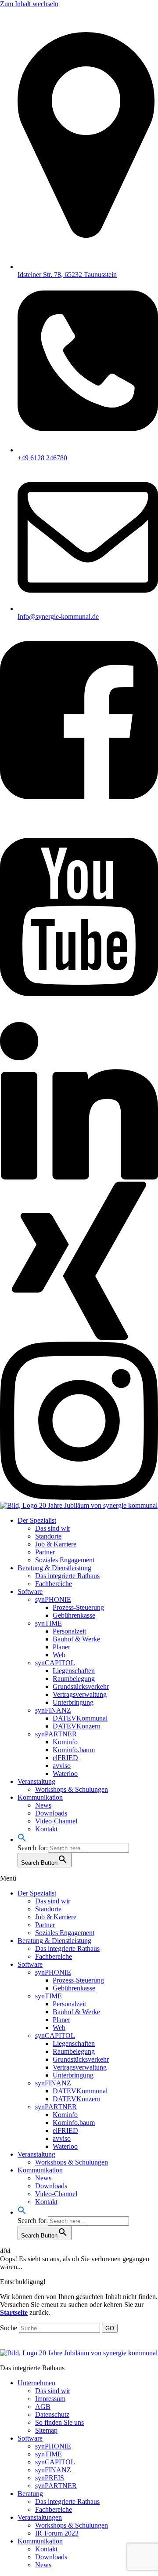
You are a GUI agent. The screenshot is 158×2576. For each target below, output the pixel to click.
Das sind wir (53, 1528)
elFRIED (65, 1758)
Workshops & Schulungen (72, 1789)
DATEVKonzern (77, 1726)
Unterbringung (73, 1702)
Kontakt (46, 1829)
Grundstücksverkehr (81, 1686)
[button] (22, 1839)
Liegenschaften (74, 1671)
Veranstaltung (36, 1781)
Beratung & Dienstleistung (54, 1568)
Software (30, 1592)
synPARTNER (56, 1734)
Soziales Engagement (65, 1560)
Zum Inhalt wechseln (29, 4)
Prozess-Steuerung (78, 1607)
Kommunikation (40, 1797)
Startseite (14, 2312)
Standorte (48, 1536)
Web (59, 1655)
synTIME (48, 1623)
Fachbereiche (54, 1584)
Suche (9, 2328)
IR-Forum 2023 (57, 2533)
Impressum (50, 2399)
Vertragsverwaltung (80, 1694)
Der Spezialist (37, 1520)
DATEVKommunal (80, 1718)
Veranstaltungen (40, 2517)
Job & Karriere (56, 1544)
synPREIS (50, 2478)
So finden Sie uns (59, 2422)
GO (110, 2328)
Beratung (30, 2494)
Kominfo (65, 1742)
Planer (61, 1647)
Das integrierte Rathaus (67, 1576)
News (43, 1805)
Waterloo (65, 1774)
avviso (62, 1766)
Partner (45, 1552)
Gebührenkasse (74, 1615)
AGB (43, 2407)
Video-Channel (56, 1821)
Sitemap (46, 2430)
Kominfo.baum (74, 1750)
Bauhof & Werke (76, 1639)
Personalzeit (69, 1631)
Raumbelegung (74, 1679)
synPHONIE (53, 1599)
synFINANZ (53, 1710)
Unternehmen (36, 2383)
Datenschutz (52, 2414)
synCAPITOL (55, 1663)
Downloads (51, 1813)
